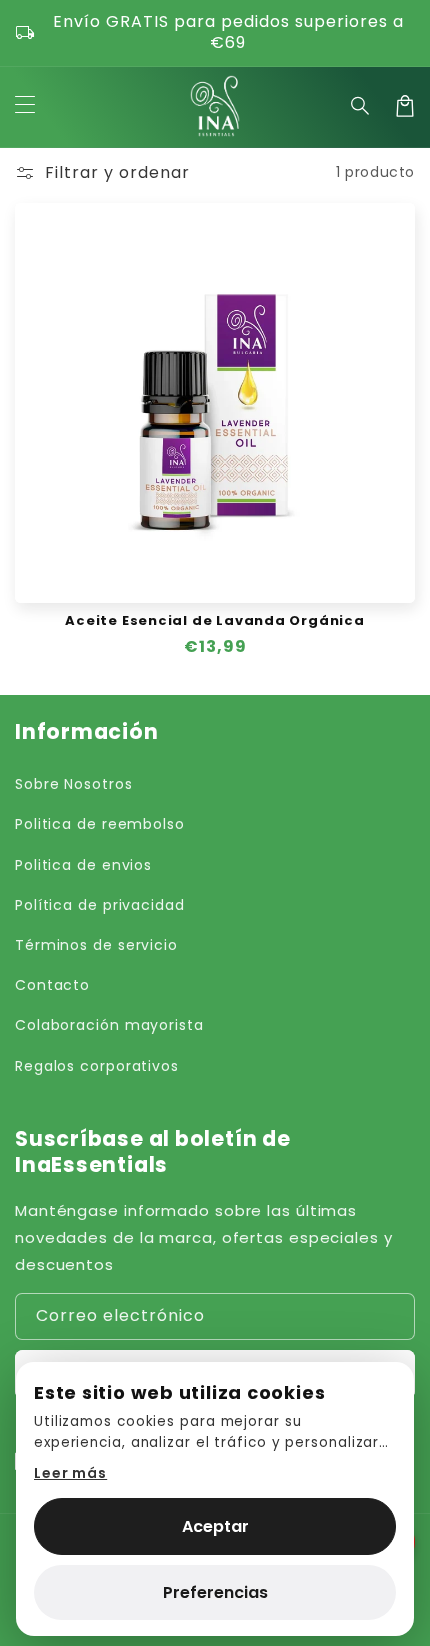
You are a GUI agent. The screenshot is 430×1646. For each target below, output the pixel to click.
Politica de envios (83, 865)
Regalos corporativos (97, 1066)
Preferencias (215, 1592)
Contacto (52, 985)
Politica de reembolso (100, 824)
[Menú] (25, 106)
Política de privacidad (100, 905)
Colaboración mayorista (109, 1025)
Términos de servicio (96, 945)
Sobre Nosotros (74, 784)
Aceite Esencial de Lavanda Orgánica (214, 621)
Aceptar (215, 1526)
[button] (361, 106)
